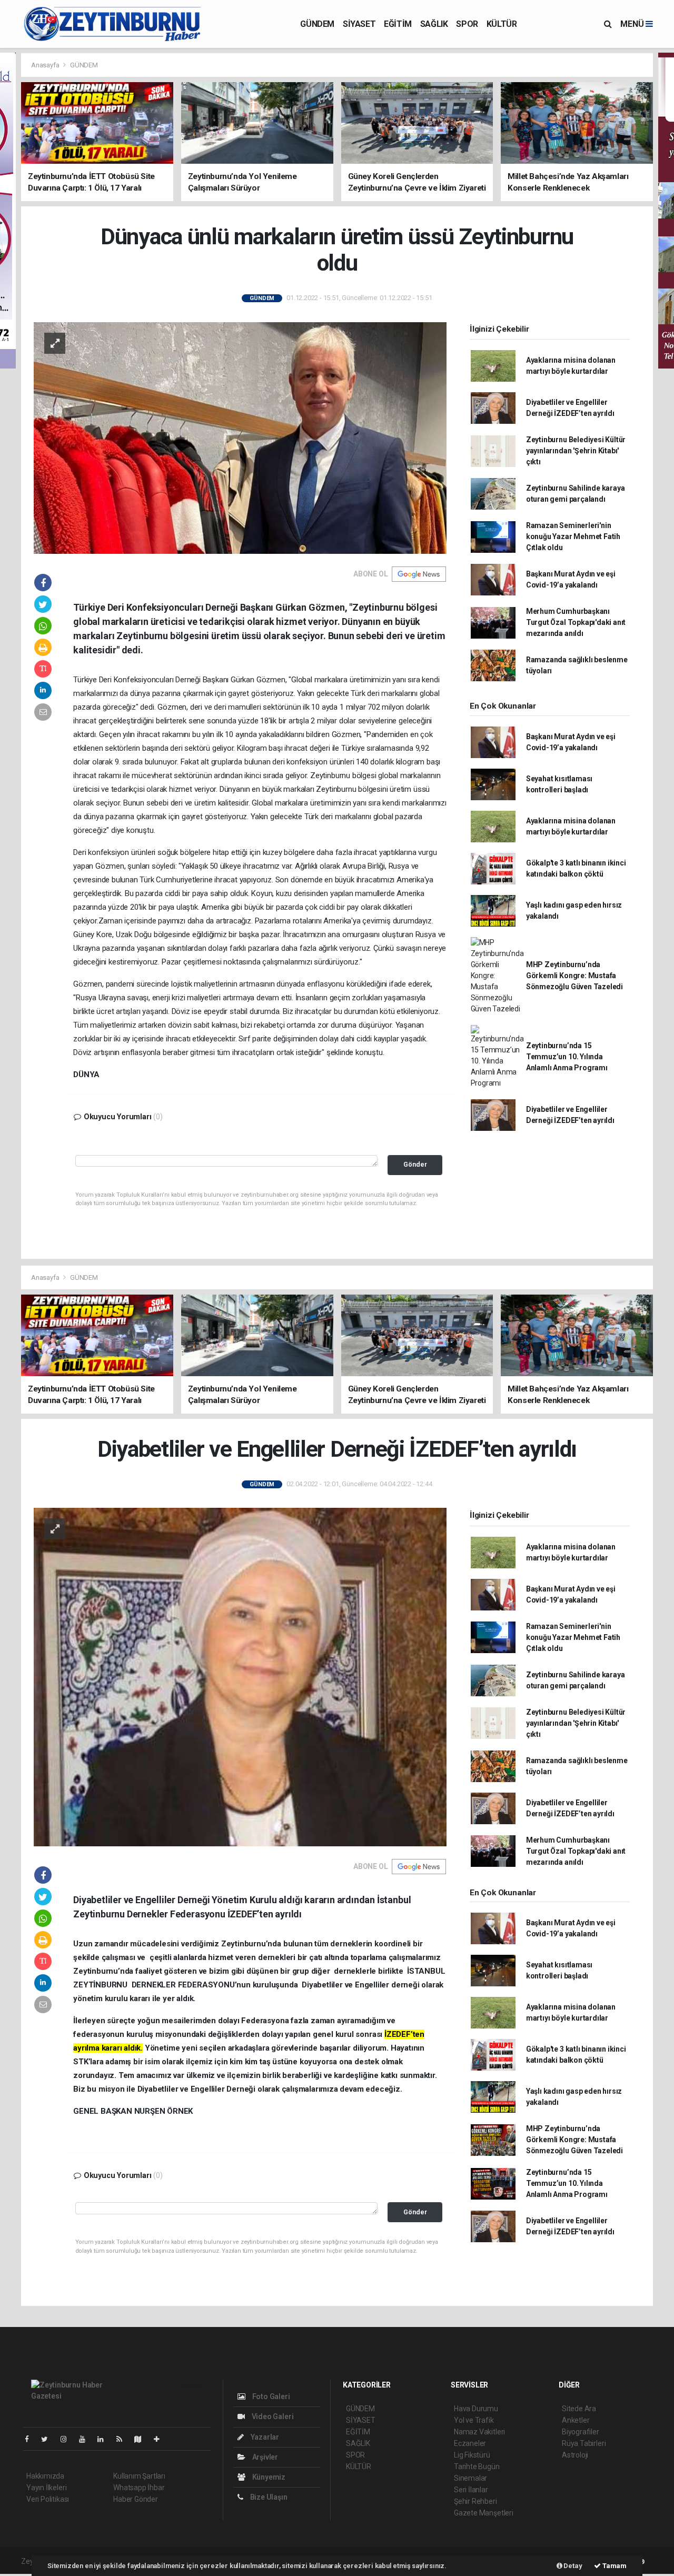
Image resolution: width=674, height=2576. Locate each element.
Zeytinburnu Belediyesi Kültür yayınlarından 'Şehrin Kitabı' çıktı (576, 451)
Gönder (415, 1164)
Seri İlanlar (471, 2490)
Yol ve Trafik (474, 2420)
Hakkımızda (45, 2476)
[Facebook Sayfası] (31, 2439)
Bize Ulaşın (268, 2497)
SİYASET (359, 24)
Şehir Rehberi (475, 2501)
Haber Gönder (136, 2499)
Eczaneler (470, 2443)
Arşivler (264, 2457)
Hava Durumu (476, 2409)
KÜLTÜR (502, 24)
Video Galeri (272, 2416)
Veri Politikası (48, 2499)
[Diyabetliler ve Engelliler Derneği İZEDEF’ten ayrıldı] (240, 1676)
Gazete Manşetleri (484, 2513)
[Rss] (123, 2439)
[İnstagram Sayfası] (68, 2439)
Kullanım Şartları (139, 2476)
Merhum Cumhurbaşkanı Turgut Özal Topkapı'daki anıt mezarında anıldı (576, 622)
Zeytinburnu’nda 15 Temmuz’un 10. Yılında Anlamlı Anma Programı (567, 1057)
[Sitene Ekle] (161, 2439)
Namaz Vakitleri (479, 2432)
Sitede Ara (579, 2409)
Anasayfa (46, 65)
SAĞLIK (434, 24)
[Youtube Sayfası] (86, 2439)
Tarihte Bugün (477, 2466)
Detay (572, 2566)
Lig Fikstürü (472, 2455)
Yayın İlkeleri (46, 2488)
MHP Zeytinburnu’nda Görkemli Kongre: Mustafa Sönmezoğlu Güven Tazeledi (574, 976)
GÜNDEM (317, 24)
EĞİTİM (398, 24)
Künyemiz (268, 2477)
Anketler (576, 2420)
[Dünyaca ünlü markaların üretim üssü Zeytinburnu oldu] (240, 437)
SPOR (467, 24)
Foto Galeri (270, 2396)
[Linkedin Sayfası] (105, 2439)
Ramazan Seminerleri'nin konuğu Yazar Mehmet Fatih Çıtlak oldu (573, 536)
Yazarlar (264, 2437)
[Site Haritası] (142, 2439)
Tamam (614, 2566)
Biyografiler (581, 2432)
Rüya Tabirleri (584, 2443)
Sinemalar (470, 2478)
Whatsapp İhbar (139, 2488)
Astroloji (575, 2455)
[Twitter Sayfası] (49, 2439)
